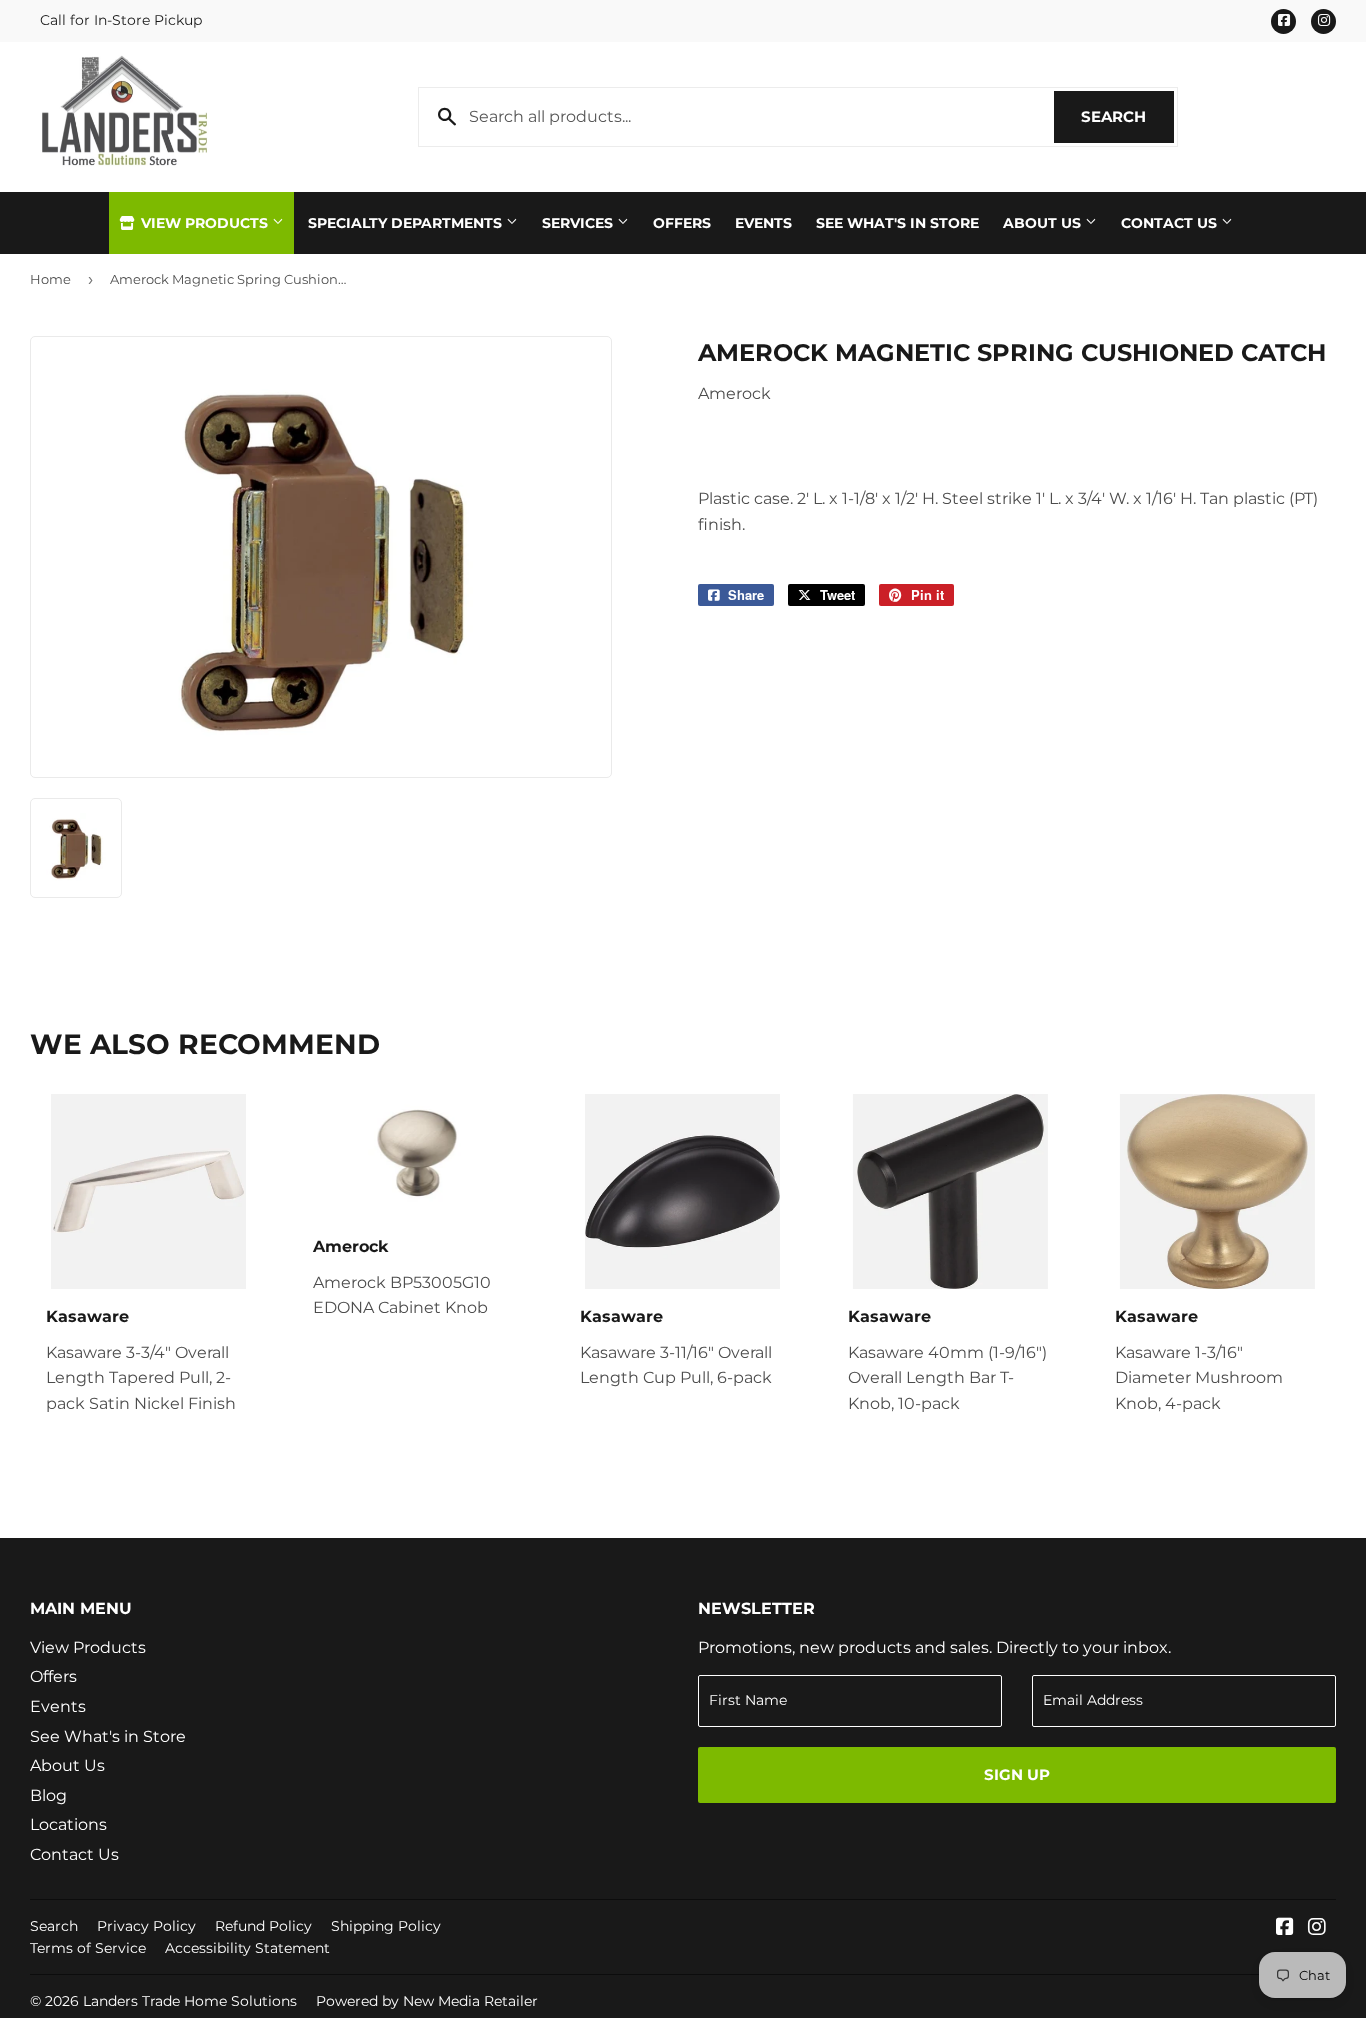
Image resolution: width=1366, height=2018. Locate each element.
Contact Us (1171, 223)
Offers (682, 223)
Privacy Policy (146, 1926)
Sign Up (1017, 1774)
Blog (48, 1795)
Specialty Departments (407, 223)
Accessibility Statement (247, 1948)
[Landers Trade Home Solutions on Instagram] (1317, 1928)
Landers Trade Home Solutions (190, 2001)
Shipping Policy (386, 1926)
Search (1127, 116)
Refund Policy (263, 1926)
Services (579, 223)
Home (50, 279)
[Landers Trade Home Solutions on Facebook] (1285, 1928)
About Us (1044, 223)
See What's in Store (108, 1736)
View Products (204, 223)
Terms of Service (88, 1948)
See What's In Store (897, 223)
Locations (68, 1824)
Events (763, 223)
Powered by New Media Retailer (427, 2001)
